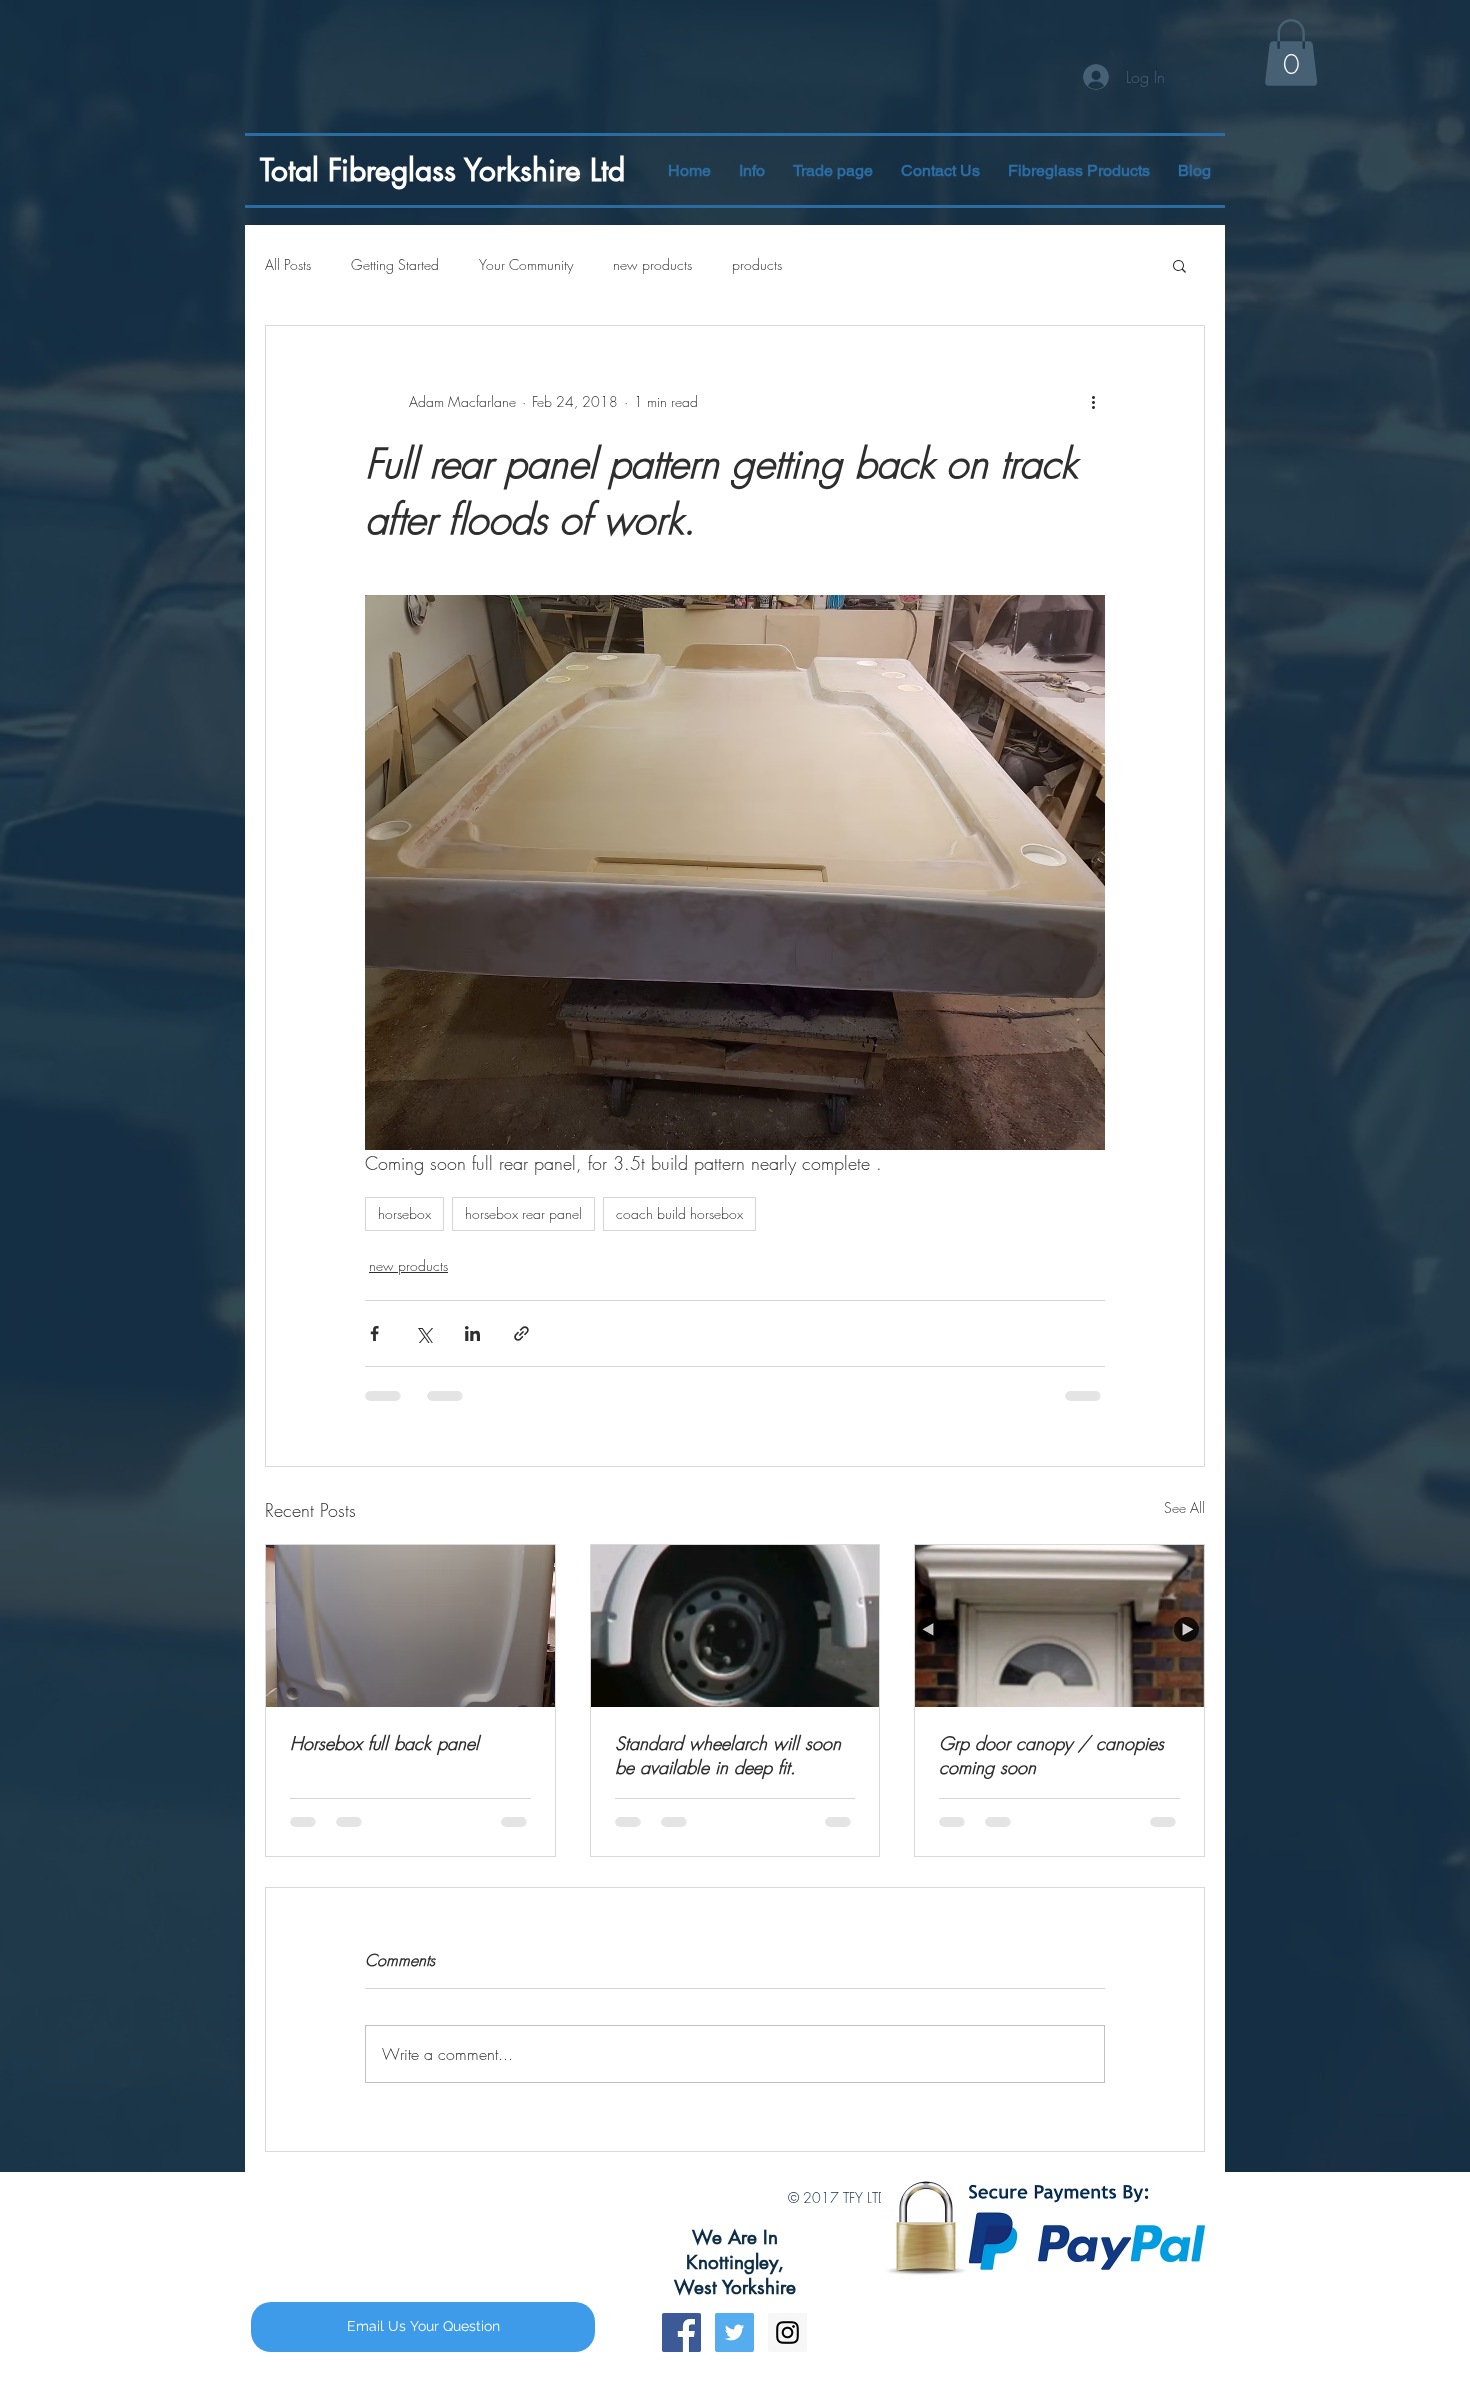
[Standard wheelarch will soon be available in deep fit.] (735, 1626)
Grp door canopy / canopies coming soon (1051, 1755)
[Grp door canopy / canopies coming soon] (1059, 1626)
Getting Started (395, 264)
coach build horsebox (679, 1213)
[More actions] (1093, 402)
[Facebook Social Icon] (681, 2189)
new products (652, 264)
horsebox (404, 1213)
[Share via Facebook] (374, 1333)
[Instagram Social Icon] (787, 2189)
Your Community (526, 264)
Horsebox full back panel (384, 1743)
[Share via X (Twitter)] (423, 1333)
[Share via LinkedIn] (472, 1333)
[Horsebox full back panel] (410, 1626)
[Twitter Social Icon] (734, 2189)
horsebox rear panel (523, 1213)
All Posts (288, 264)
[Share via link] (521, 1333)
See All (1184, 1507)
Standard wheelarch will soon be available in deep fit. (728, 1755)
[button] (1079, 170)
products (757, 264)
